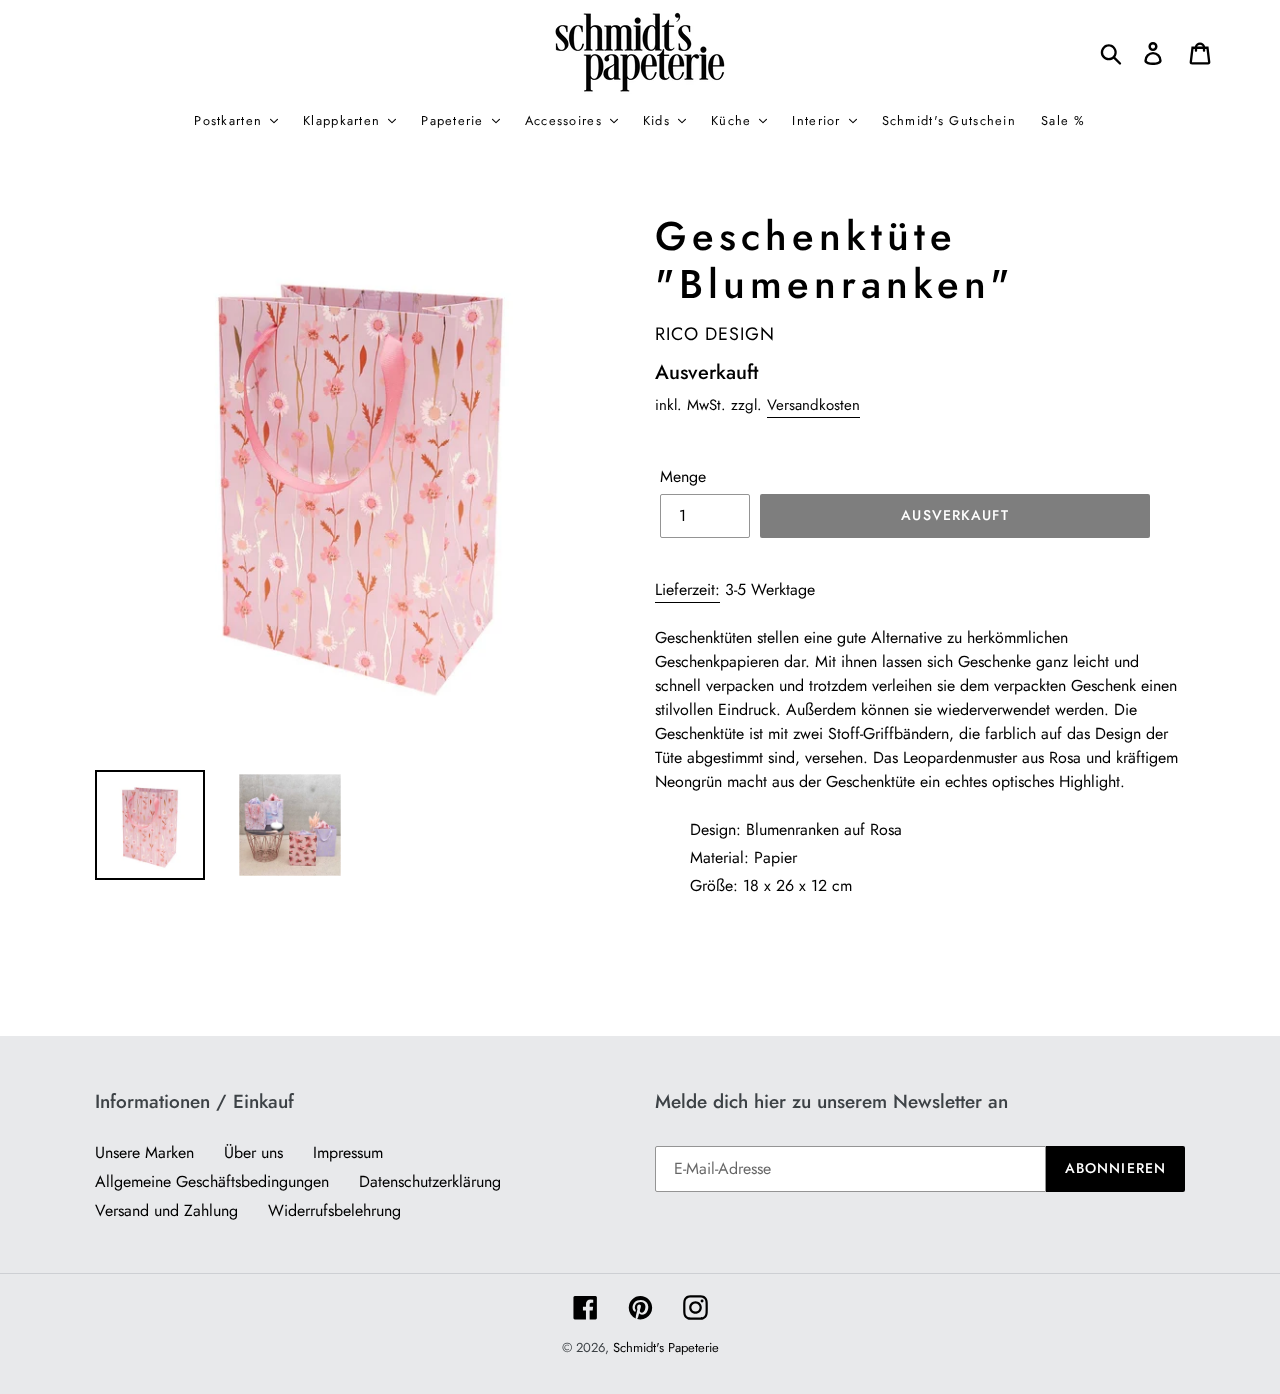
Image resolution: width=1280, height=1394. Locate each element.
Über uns (253, 1152)
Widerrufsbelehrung (334, 1210)
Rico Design (715, 334)
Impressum (348, 1152)
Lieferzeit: (687, 589)
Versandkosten (813, 405)
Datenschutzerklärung (430, 1181)
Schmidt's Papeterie (666, 1347)
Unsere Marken (144, 1152)
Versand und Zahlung (166, 1210)
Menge (683, 476)
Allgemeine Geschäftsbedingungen (212, 1181)
